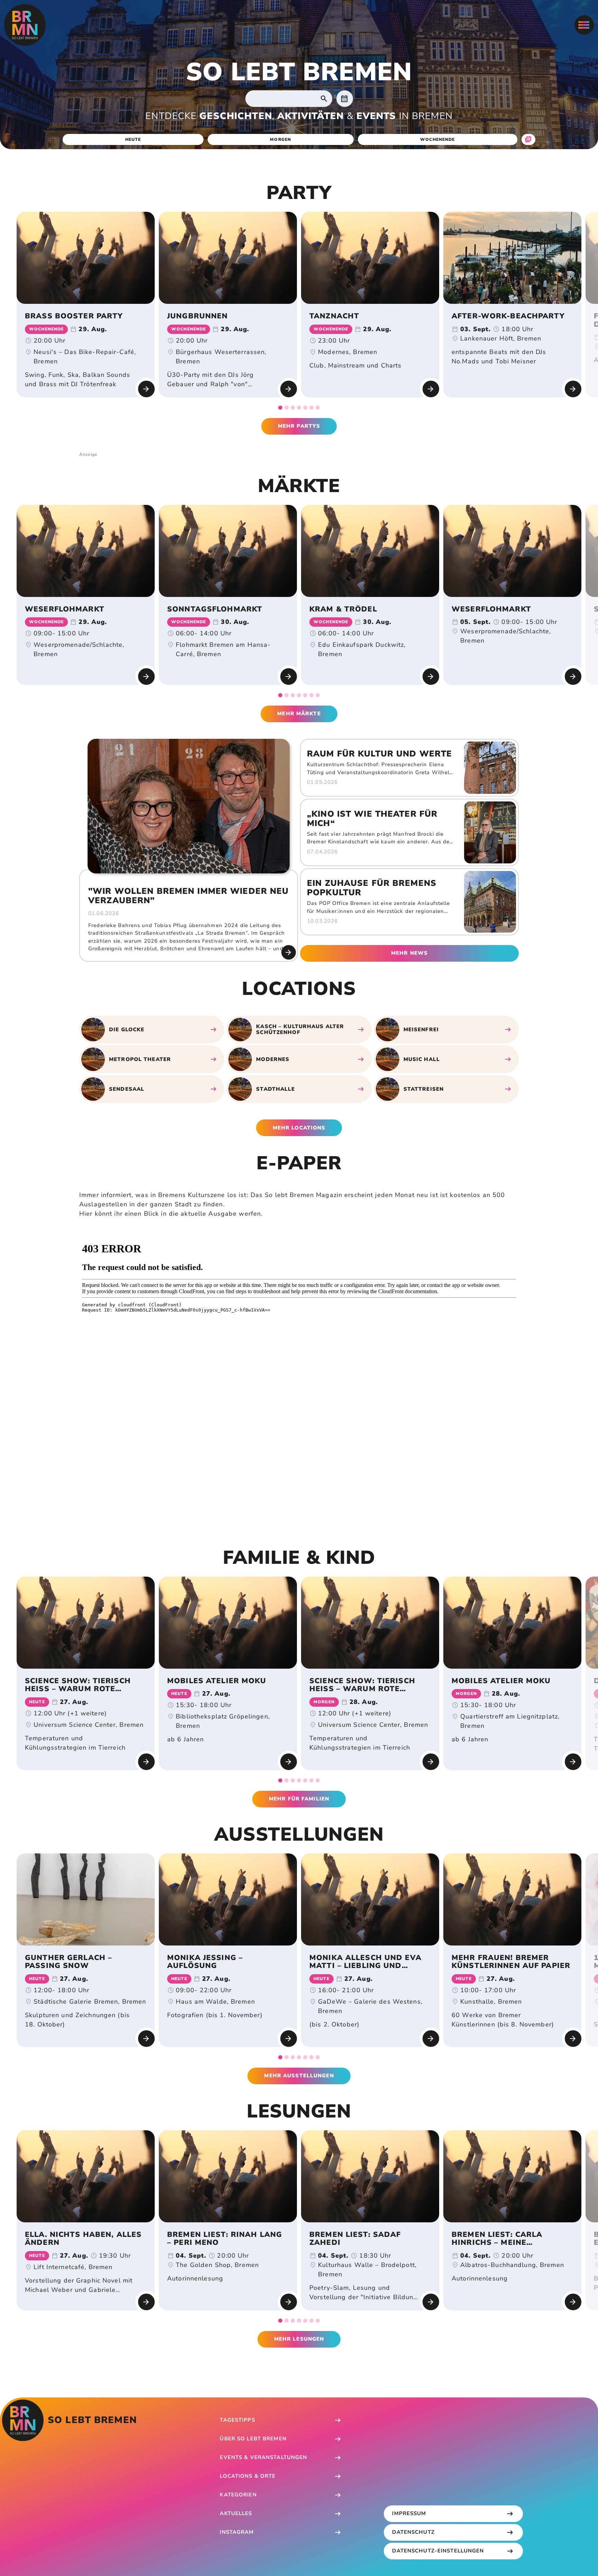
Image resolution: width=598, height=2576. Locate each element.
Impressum (409, 2513)
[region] (299, 311)
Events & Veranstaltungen (263, 2457)
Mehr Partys (299, 426)
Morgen (280, 139)
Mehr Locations (299, 1128)
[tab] (280, 408)
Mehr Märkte (299, 714)
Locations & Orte (248, 2476)
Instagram (237, 2532)
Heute (133, 139)
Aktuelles (236, 2513)
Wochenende (437, 139)
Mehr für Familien (299, 1799)
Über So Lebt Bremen (253, 2439)
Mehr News (409, 953)
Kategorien (238, 2495)
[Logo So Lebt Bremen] (25, 25)
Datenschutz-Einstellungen (438, 2551)
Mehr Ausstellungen (299, 2076)
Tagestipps (237, 2420)
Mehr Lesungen (299, 2339)
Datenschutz (413, 2532)
